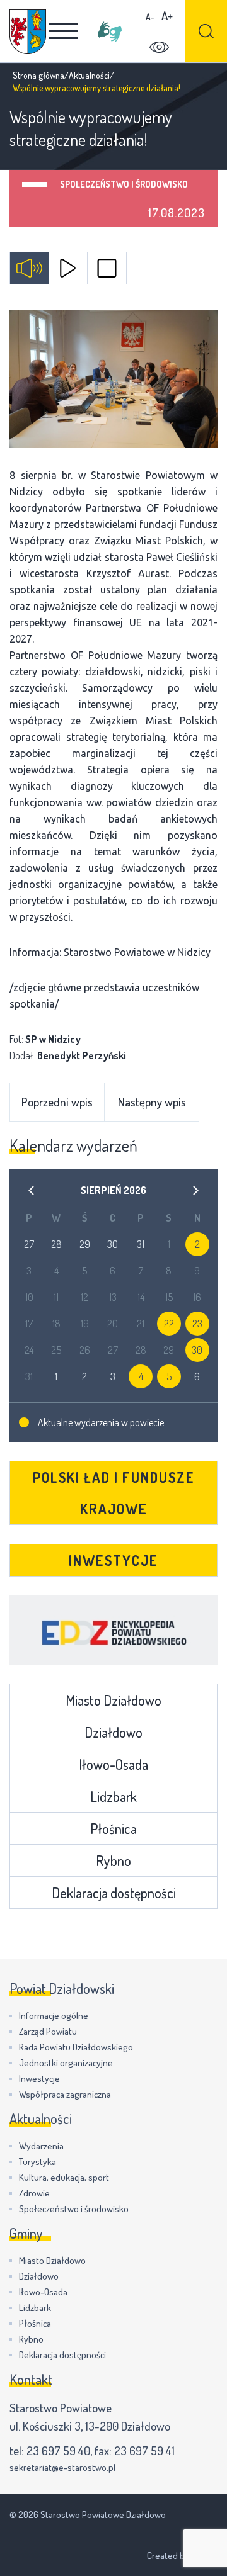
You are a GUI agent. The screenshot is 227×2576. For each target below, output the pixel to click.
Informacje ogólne (54, 2016)
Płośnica (113, 1828)
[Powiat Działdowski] (28, 32)
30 (197, 1350)
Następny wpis (152, 1102)
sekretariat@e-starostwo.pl (62, 2467)
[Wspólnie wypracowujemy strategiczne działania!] (113, 379)
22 (169, 1324)
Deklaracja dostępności (114, 1893)
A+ (167, 15)
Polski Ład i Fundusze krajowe (114, 1493)
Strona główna (38, 75)
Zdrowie (34, 2193)
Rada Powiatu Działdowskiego (76, 2047)
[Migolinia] (110, 31)
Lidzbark (113, 1796)
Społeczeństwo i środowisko (124, 184)
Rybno (113, 1860)
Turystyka (38, 2162)
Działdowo (113, 1732)
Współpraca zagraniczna (65, 2094)
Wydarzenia (41, 2146)
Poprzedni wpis (57, 1102)
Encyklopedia (113, 1630)
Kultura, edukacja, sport (64, 2177)
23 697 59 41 (144, 2450)
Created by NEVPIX (182, 2556)
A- (150, 17)
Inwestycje (113, 1560)
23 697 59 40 (58, 2450)
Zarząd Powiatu (48, 2031)
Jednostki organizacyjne (66, 2063)
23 (197, 1324)
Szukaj (206, 31)
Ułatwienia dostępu (159, 47)
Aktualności (89, 75)
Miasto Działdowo (113, 1700)
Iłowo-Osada (113, 1764)
